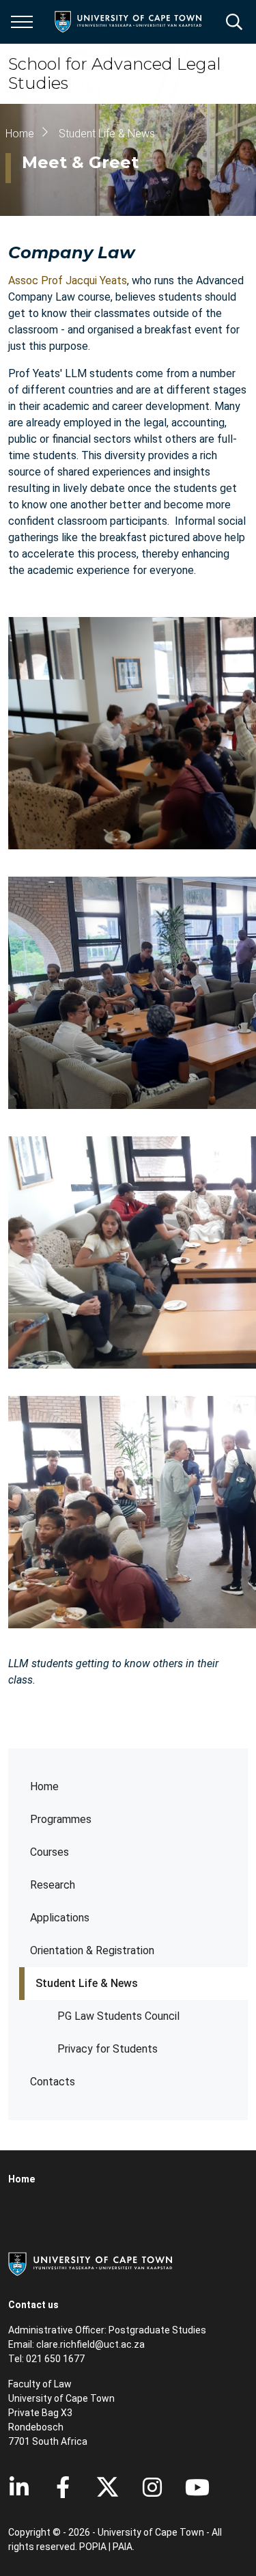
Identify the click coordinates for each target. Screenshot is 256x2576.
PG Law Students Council (118, 2016)
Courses (49, 1852)
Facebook (63, 2487)
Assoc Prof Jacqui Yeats (68, 280)
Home (44, 1786)
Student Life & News (87, 1983)
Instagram (152, 2487)
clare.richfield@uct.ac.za (90, 2344)
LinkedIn (19, 2487)
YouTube (197, 2487)
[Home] (90, 2263)
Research (53, 1885)
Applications (60, 1918)
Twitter (108, 2487)
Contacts (53, 2082)
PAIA (123, 2547)
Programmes (61, 1819)
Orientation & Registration (92, 1950)
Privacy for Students (108, 2049)
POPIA (93, 2547)
